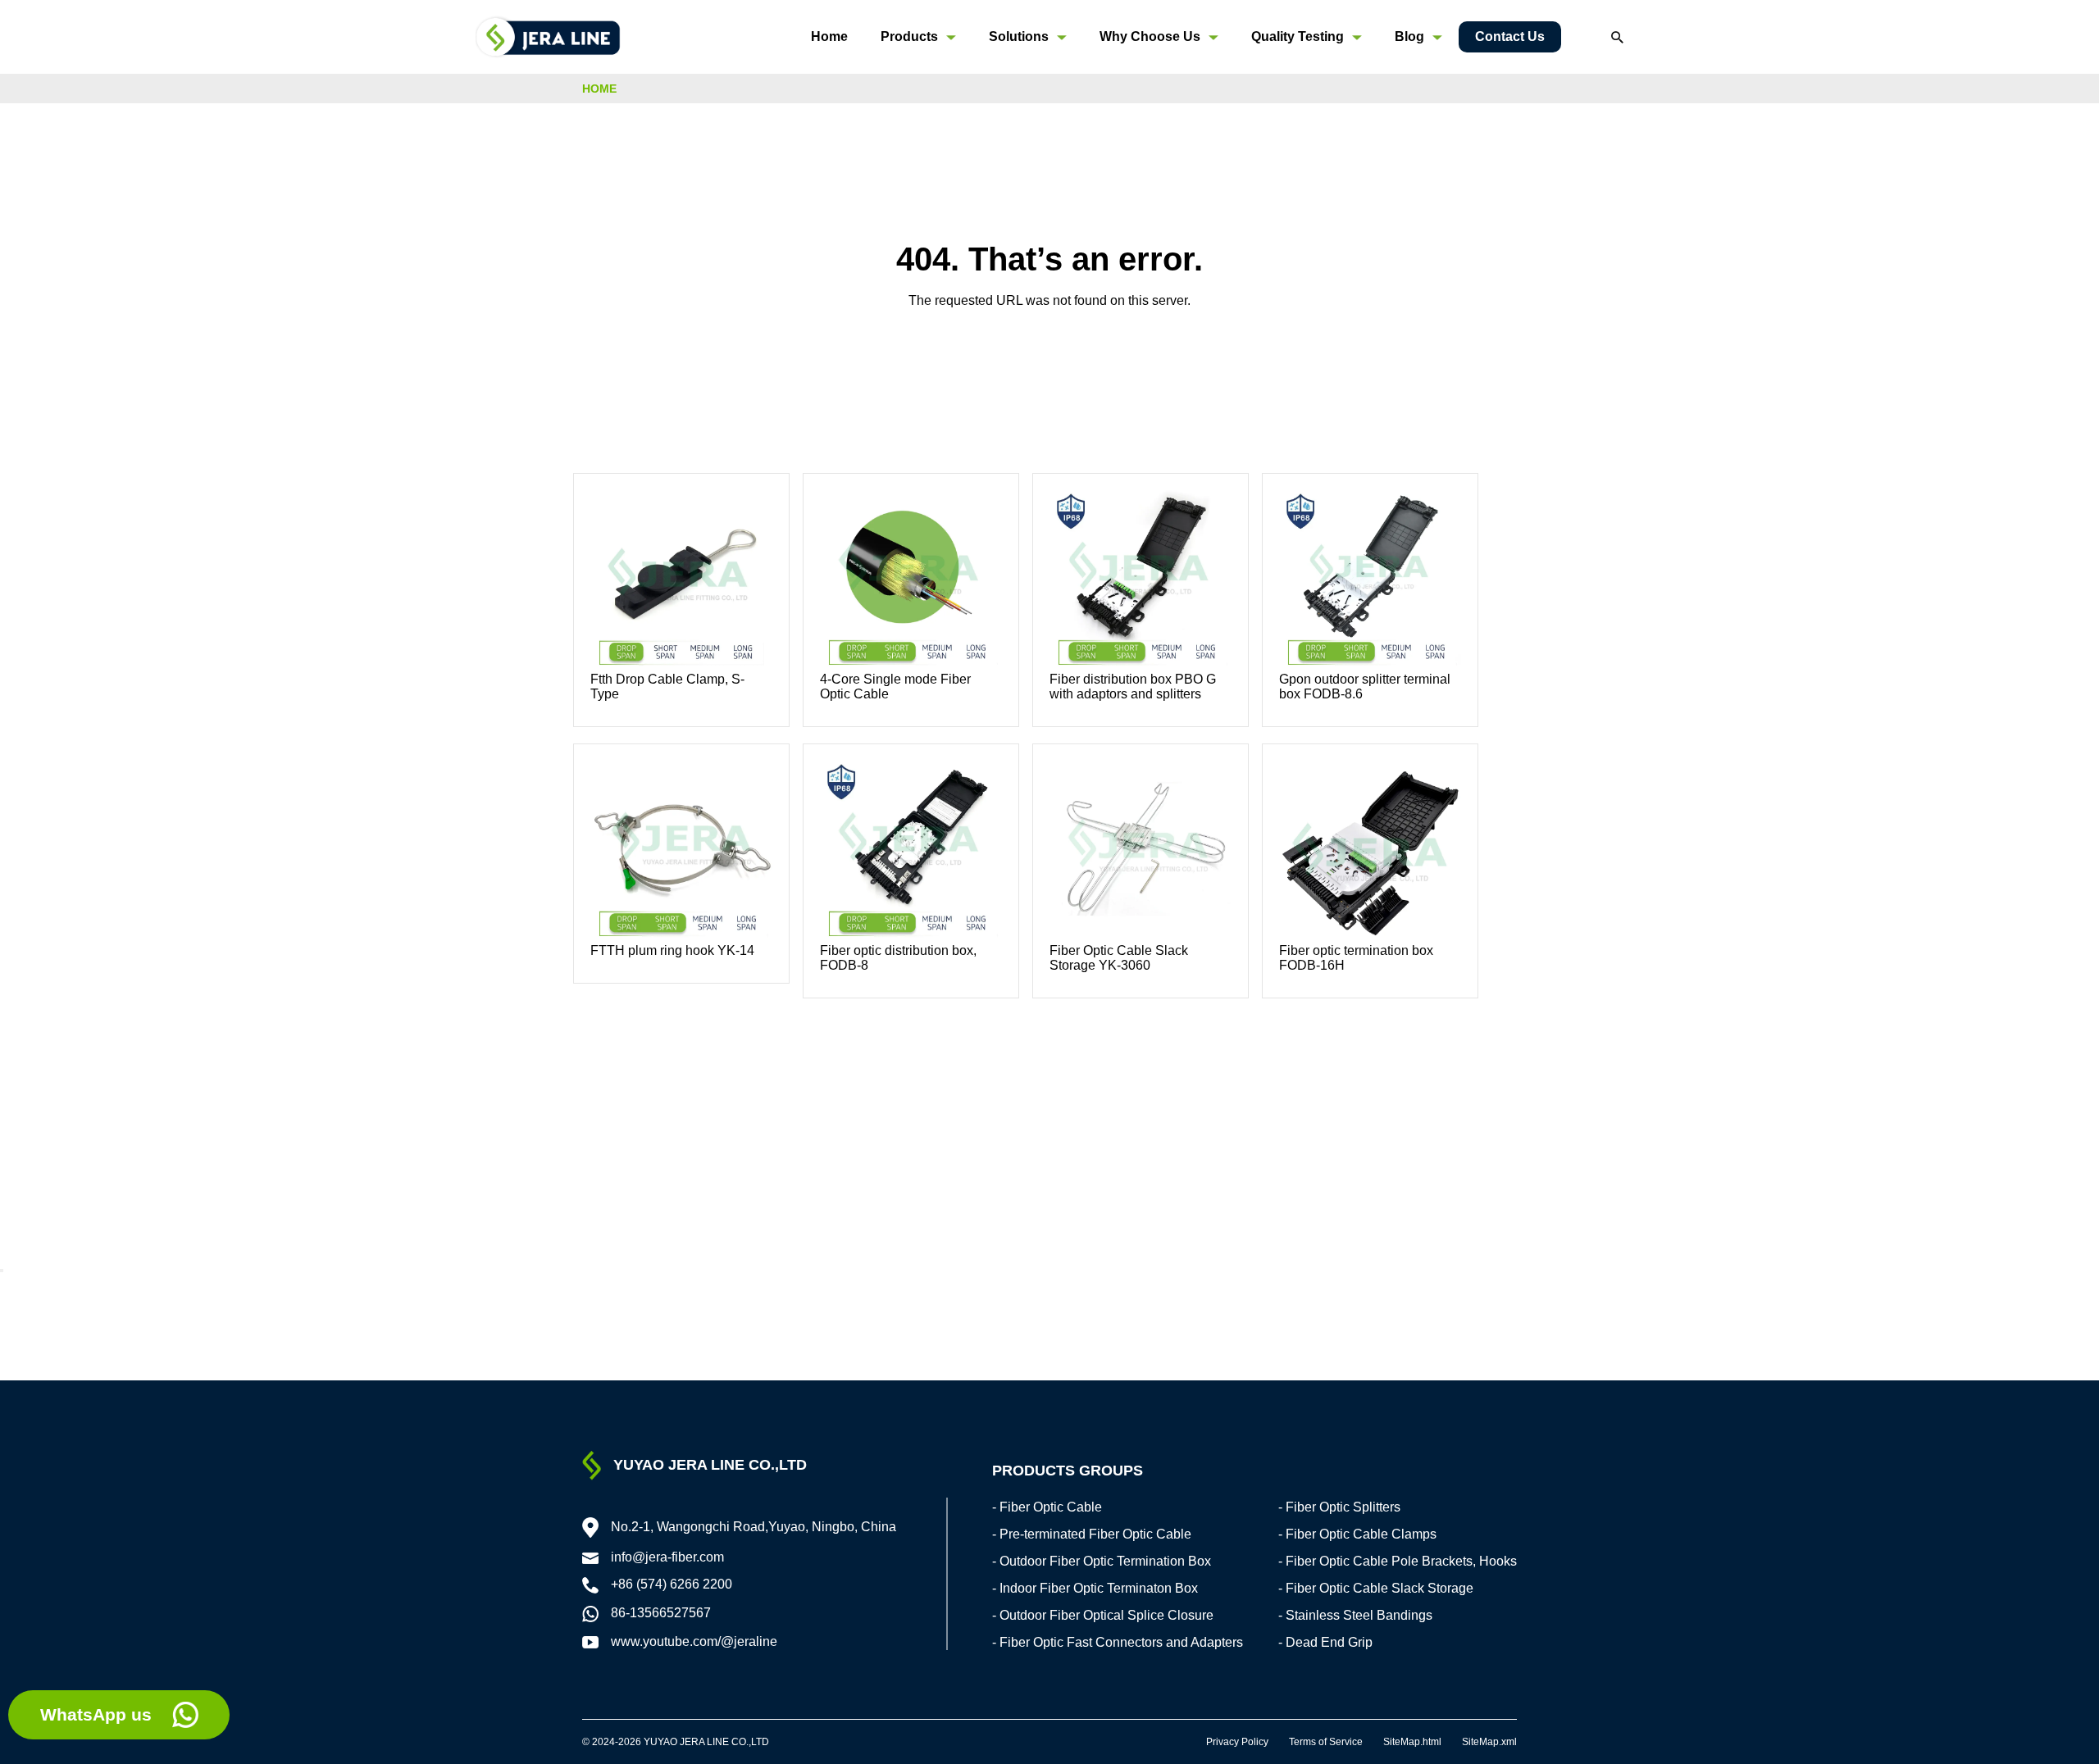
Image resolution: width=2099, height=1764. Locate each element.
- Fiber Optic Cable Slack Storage (1376, 1588)
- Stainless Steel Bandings (1355, 1615)
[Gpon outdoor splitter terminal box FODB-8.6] (1370, 581)
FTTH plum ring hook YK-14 (672, 950)
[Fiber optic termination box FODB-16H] (1370, 852)
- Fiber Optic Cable (1047, 1507)
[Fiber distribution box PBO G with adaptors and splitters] (1141, 581)
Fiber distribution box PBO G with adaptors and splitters (1133, 687)
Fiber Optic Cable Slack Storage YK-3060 (1119, 958)
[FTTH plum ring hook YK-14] (681, 852)
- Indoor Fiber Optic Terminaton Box (1095, 1588)
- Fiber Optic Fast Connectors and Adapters (1118, 1642)
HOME (599, 89)
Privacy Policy (1237, 1742)
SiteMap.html (1412, 1742)
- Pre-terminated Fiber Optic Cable (1092, 1534)
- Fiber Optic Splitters (1339, 1507)
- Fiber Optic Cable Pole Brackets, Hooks (1398, 1561)
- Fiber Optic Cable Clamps (1357, 1534)
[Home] (548, 36)
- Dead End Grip (1325, 1642)
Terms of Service (1326, 1742)
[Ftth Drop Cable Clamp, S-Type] (681, 581)
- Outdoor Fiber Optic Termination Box (1102, 1561)
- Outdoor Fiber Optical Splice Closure (1103, 1615)
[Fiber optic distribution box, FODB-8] (911, 852)
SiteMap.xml (1489, 1742)
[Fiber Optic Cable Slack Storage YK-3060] (1141, 852)
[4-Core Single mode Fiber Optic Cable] (911, 581)
